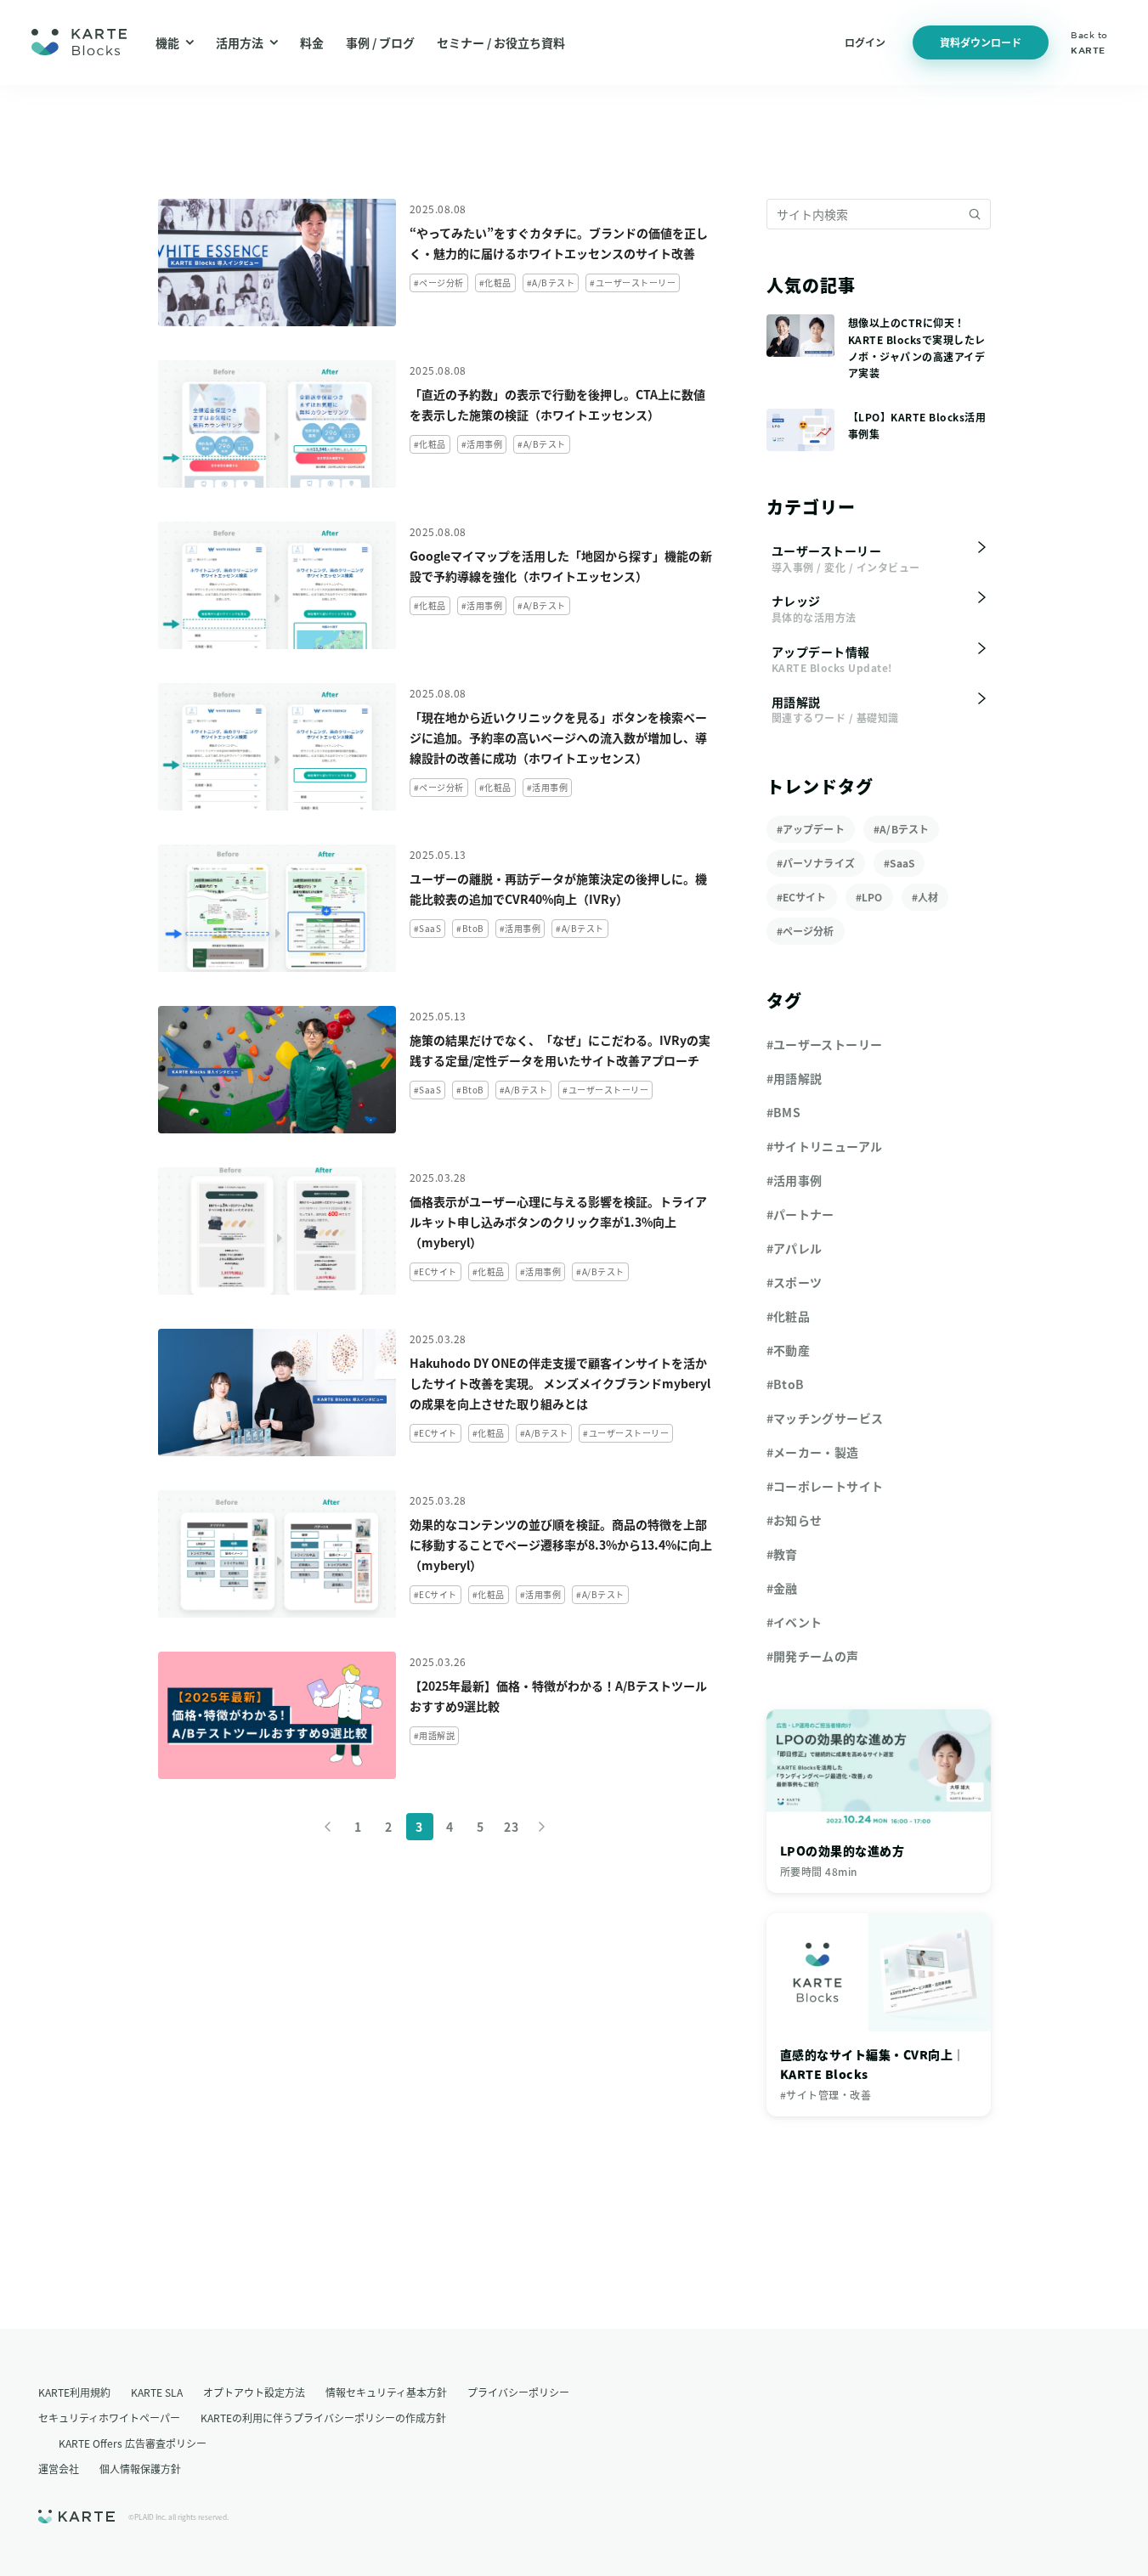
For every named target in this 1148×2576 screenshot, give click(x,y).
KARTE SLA (157, 2392)
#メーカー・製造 (813, 1452)
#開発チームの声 (813, 1656)
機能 (167, 42)
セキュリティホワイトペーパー (109, 2418)
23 (511, 1827)
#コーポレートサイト (825, 1486)
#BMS (784, 1112)
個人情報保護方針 (140, 2469)
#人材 (925, 897)
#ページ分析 (806, 931)
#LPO (869, 897)
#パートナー (800, 1214)
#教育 (782, 1554)
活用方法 (240, 42)
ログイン (865, 42)
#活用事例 (795, 1180)
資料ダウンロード (981, 42)
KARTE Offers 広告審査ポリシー (133, 2443)
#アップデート (811, 829)
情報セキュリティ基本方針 (386, 2392)
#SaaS (899, 863)
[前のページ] (328, 1827)
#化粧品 (789, 1316)
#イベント (795, 1622)
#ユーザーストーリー (825, 1044)
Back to (1089, 42)
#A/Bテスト (901, 829)
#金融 (782, 1588)
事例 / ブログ (380, 42)
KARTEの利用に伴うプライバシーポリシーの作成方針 (323, 2418)
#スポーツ (795, 1282)
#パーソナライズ (816, 863)
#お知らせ (795, 1520)
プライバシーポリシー (518, 2392)
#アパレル (795, 1248)
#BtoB (786, 1384)
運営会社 (59, 2469)
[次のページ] (542, 1827)
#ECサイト (802, 897)
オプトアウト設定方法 (254, 2392)
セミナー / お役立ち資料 (501, 42)
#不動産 (789, 1350)
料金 (312, 42)
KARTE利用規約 (74, 2392)
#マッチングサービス (825, 1418)
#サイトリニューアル (825, 1146)
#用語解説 (795, 1078)
